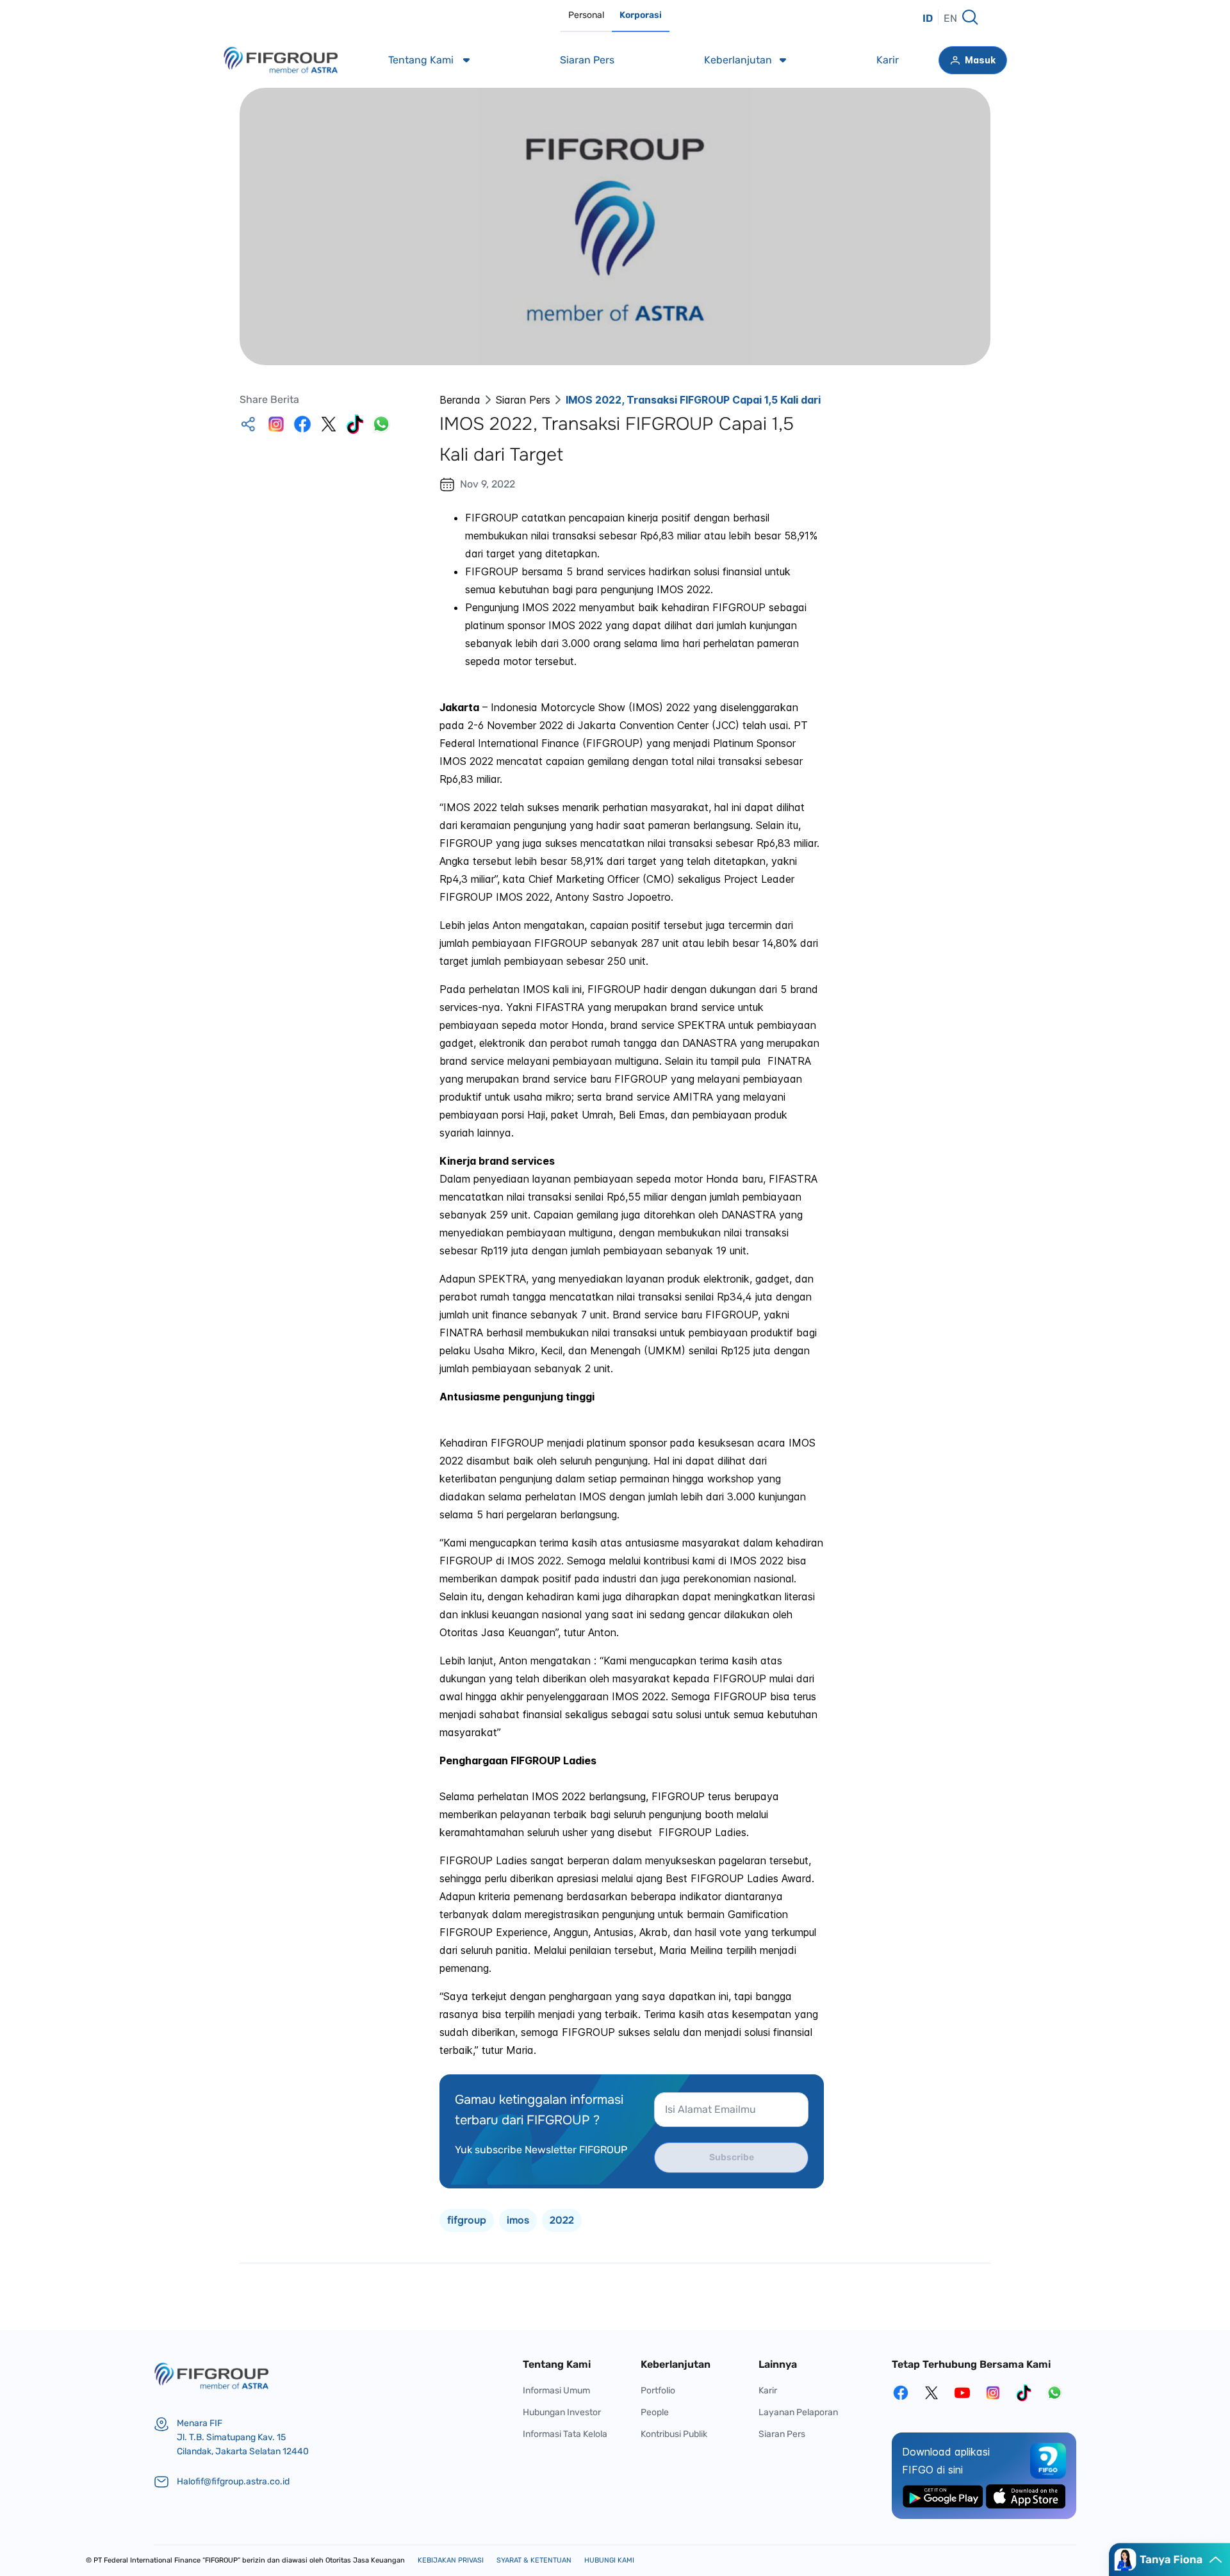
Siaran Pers (523, 400)
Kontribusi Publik (674, 2434)
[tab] (586, 16)
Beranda (460, 400)
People (655, 2412)
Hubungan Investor (562, 2412)
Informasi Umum (556, 2391)
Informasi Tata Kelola (565, 2434)
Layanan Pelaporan (798, 2412)
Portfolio (658, 2391)
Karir (768, 2391)
